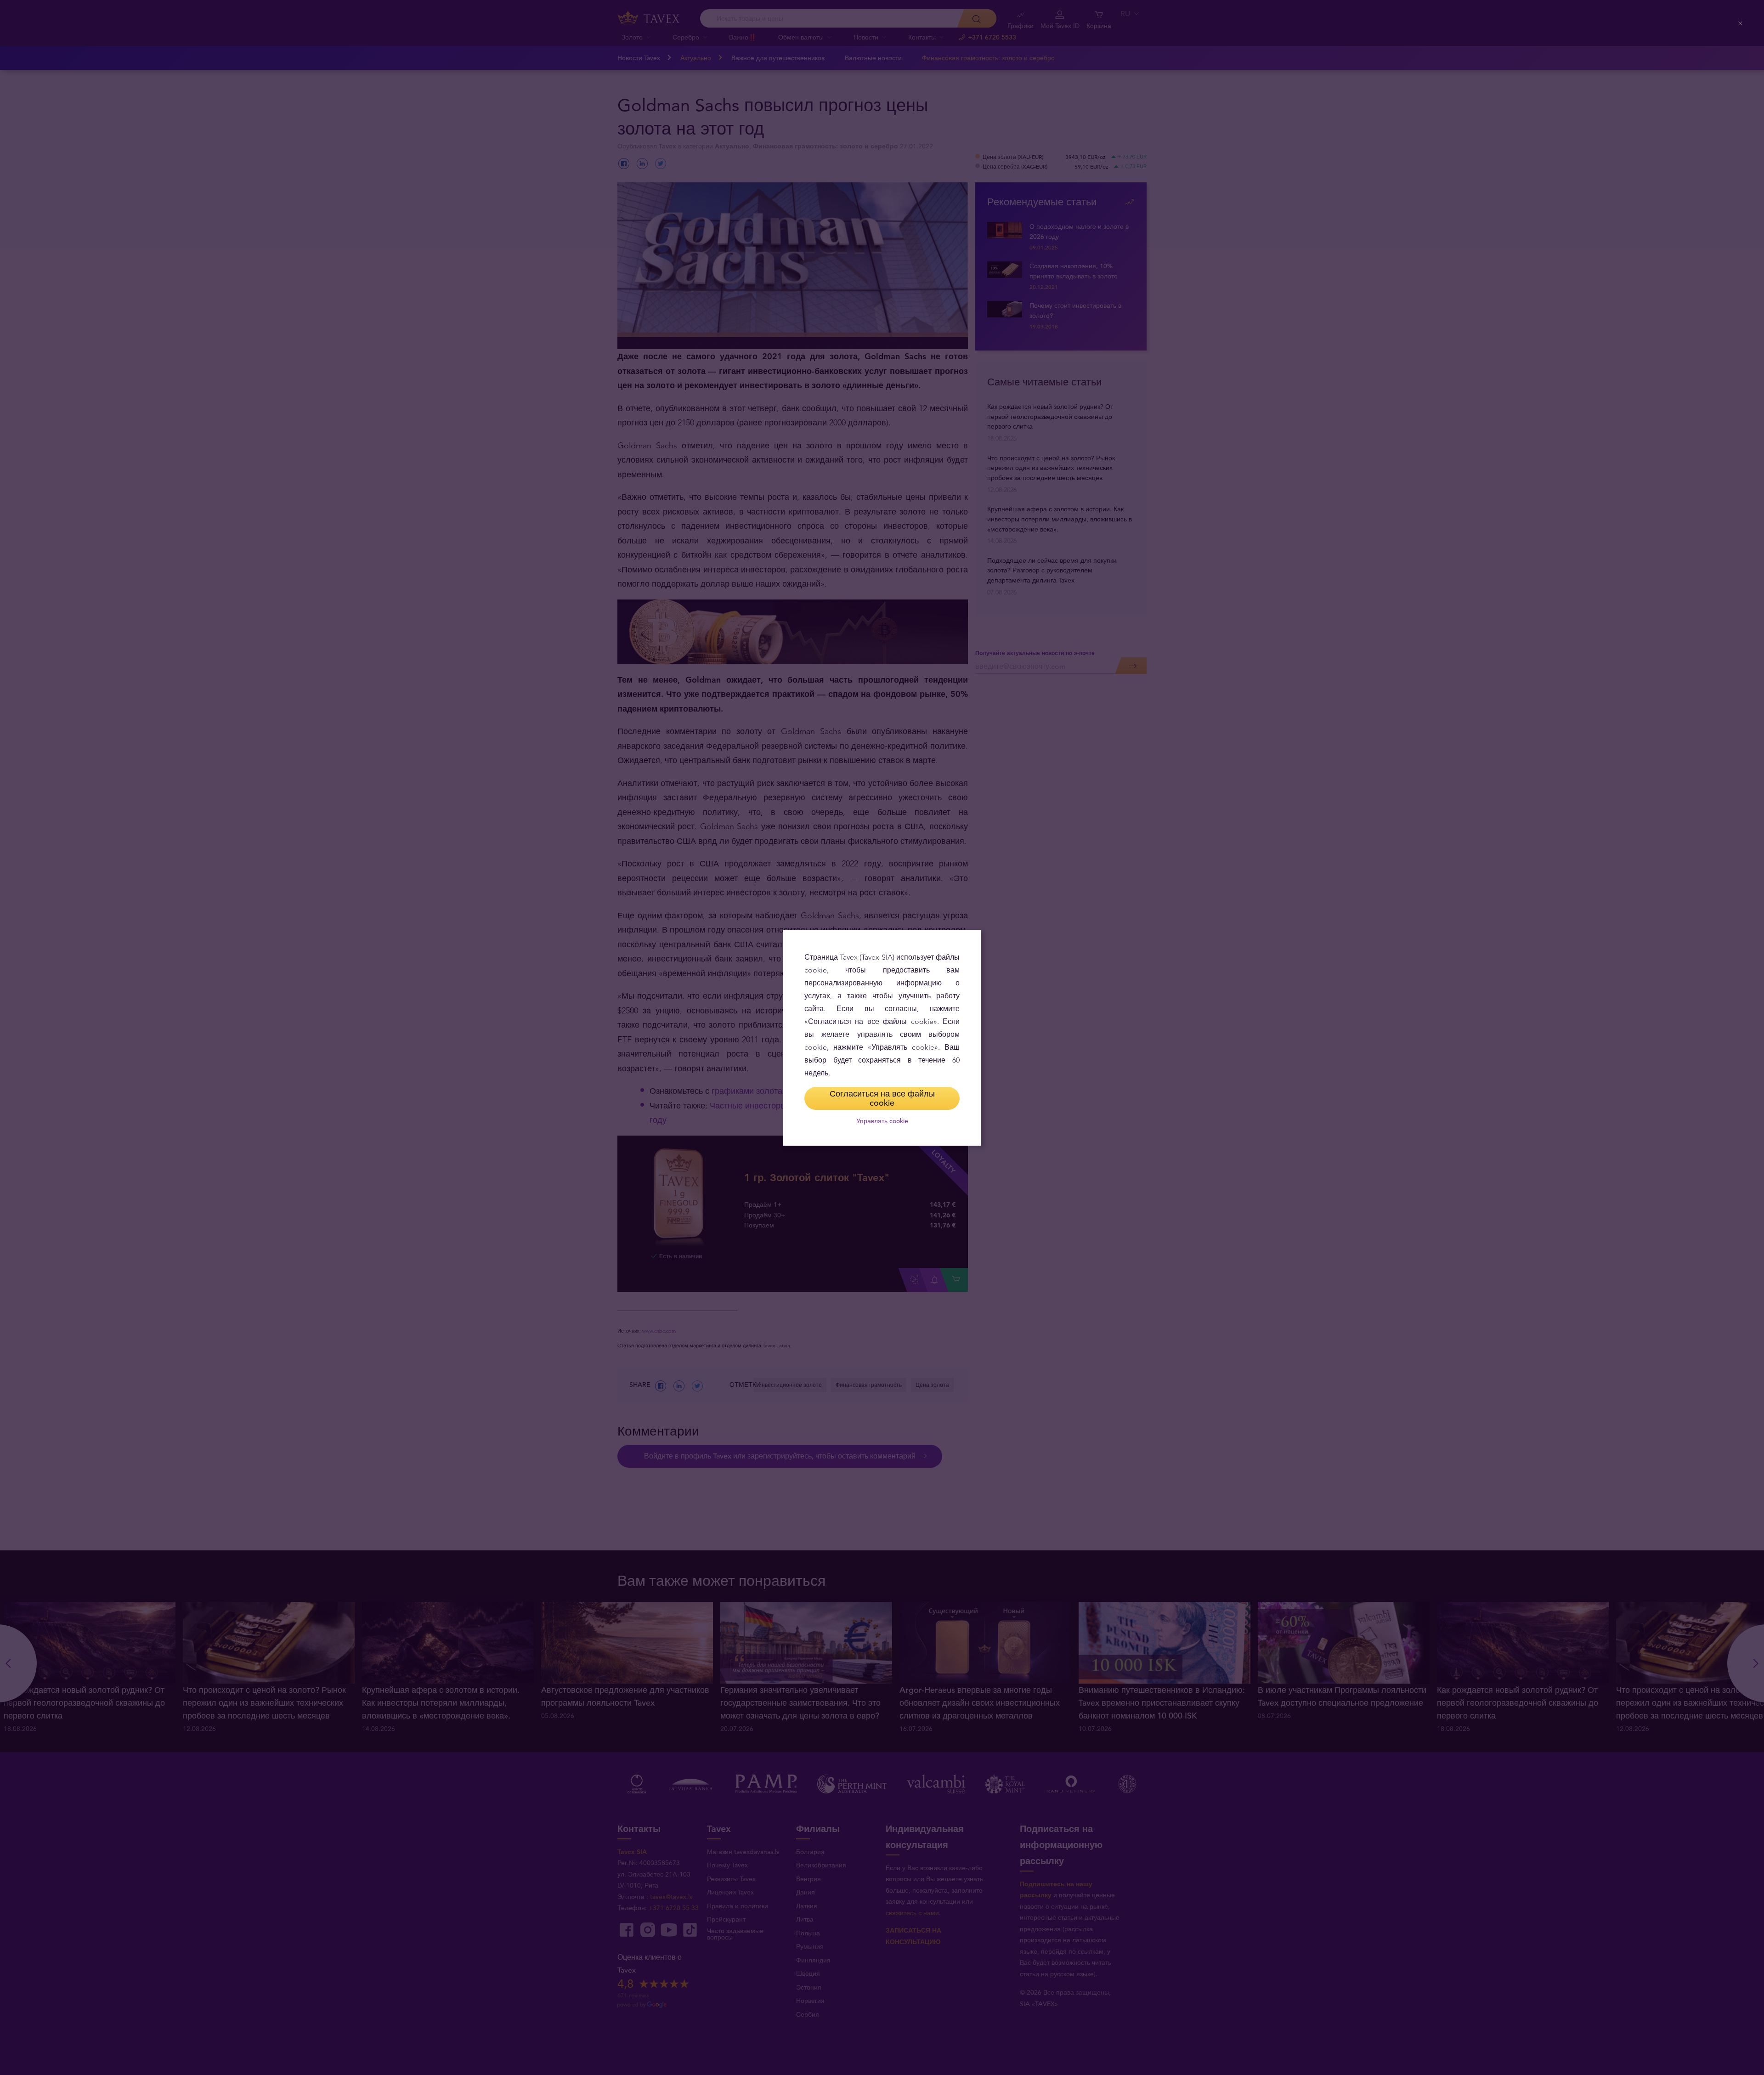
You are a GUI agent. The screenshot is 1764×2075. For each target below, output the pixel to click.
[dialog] (882, 1038)
